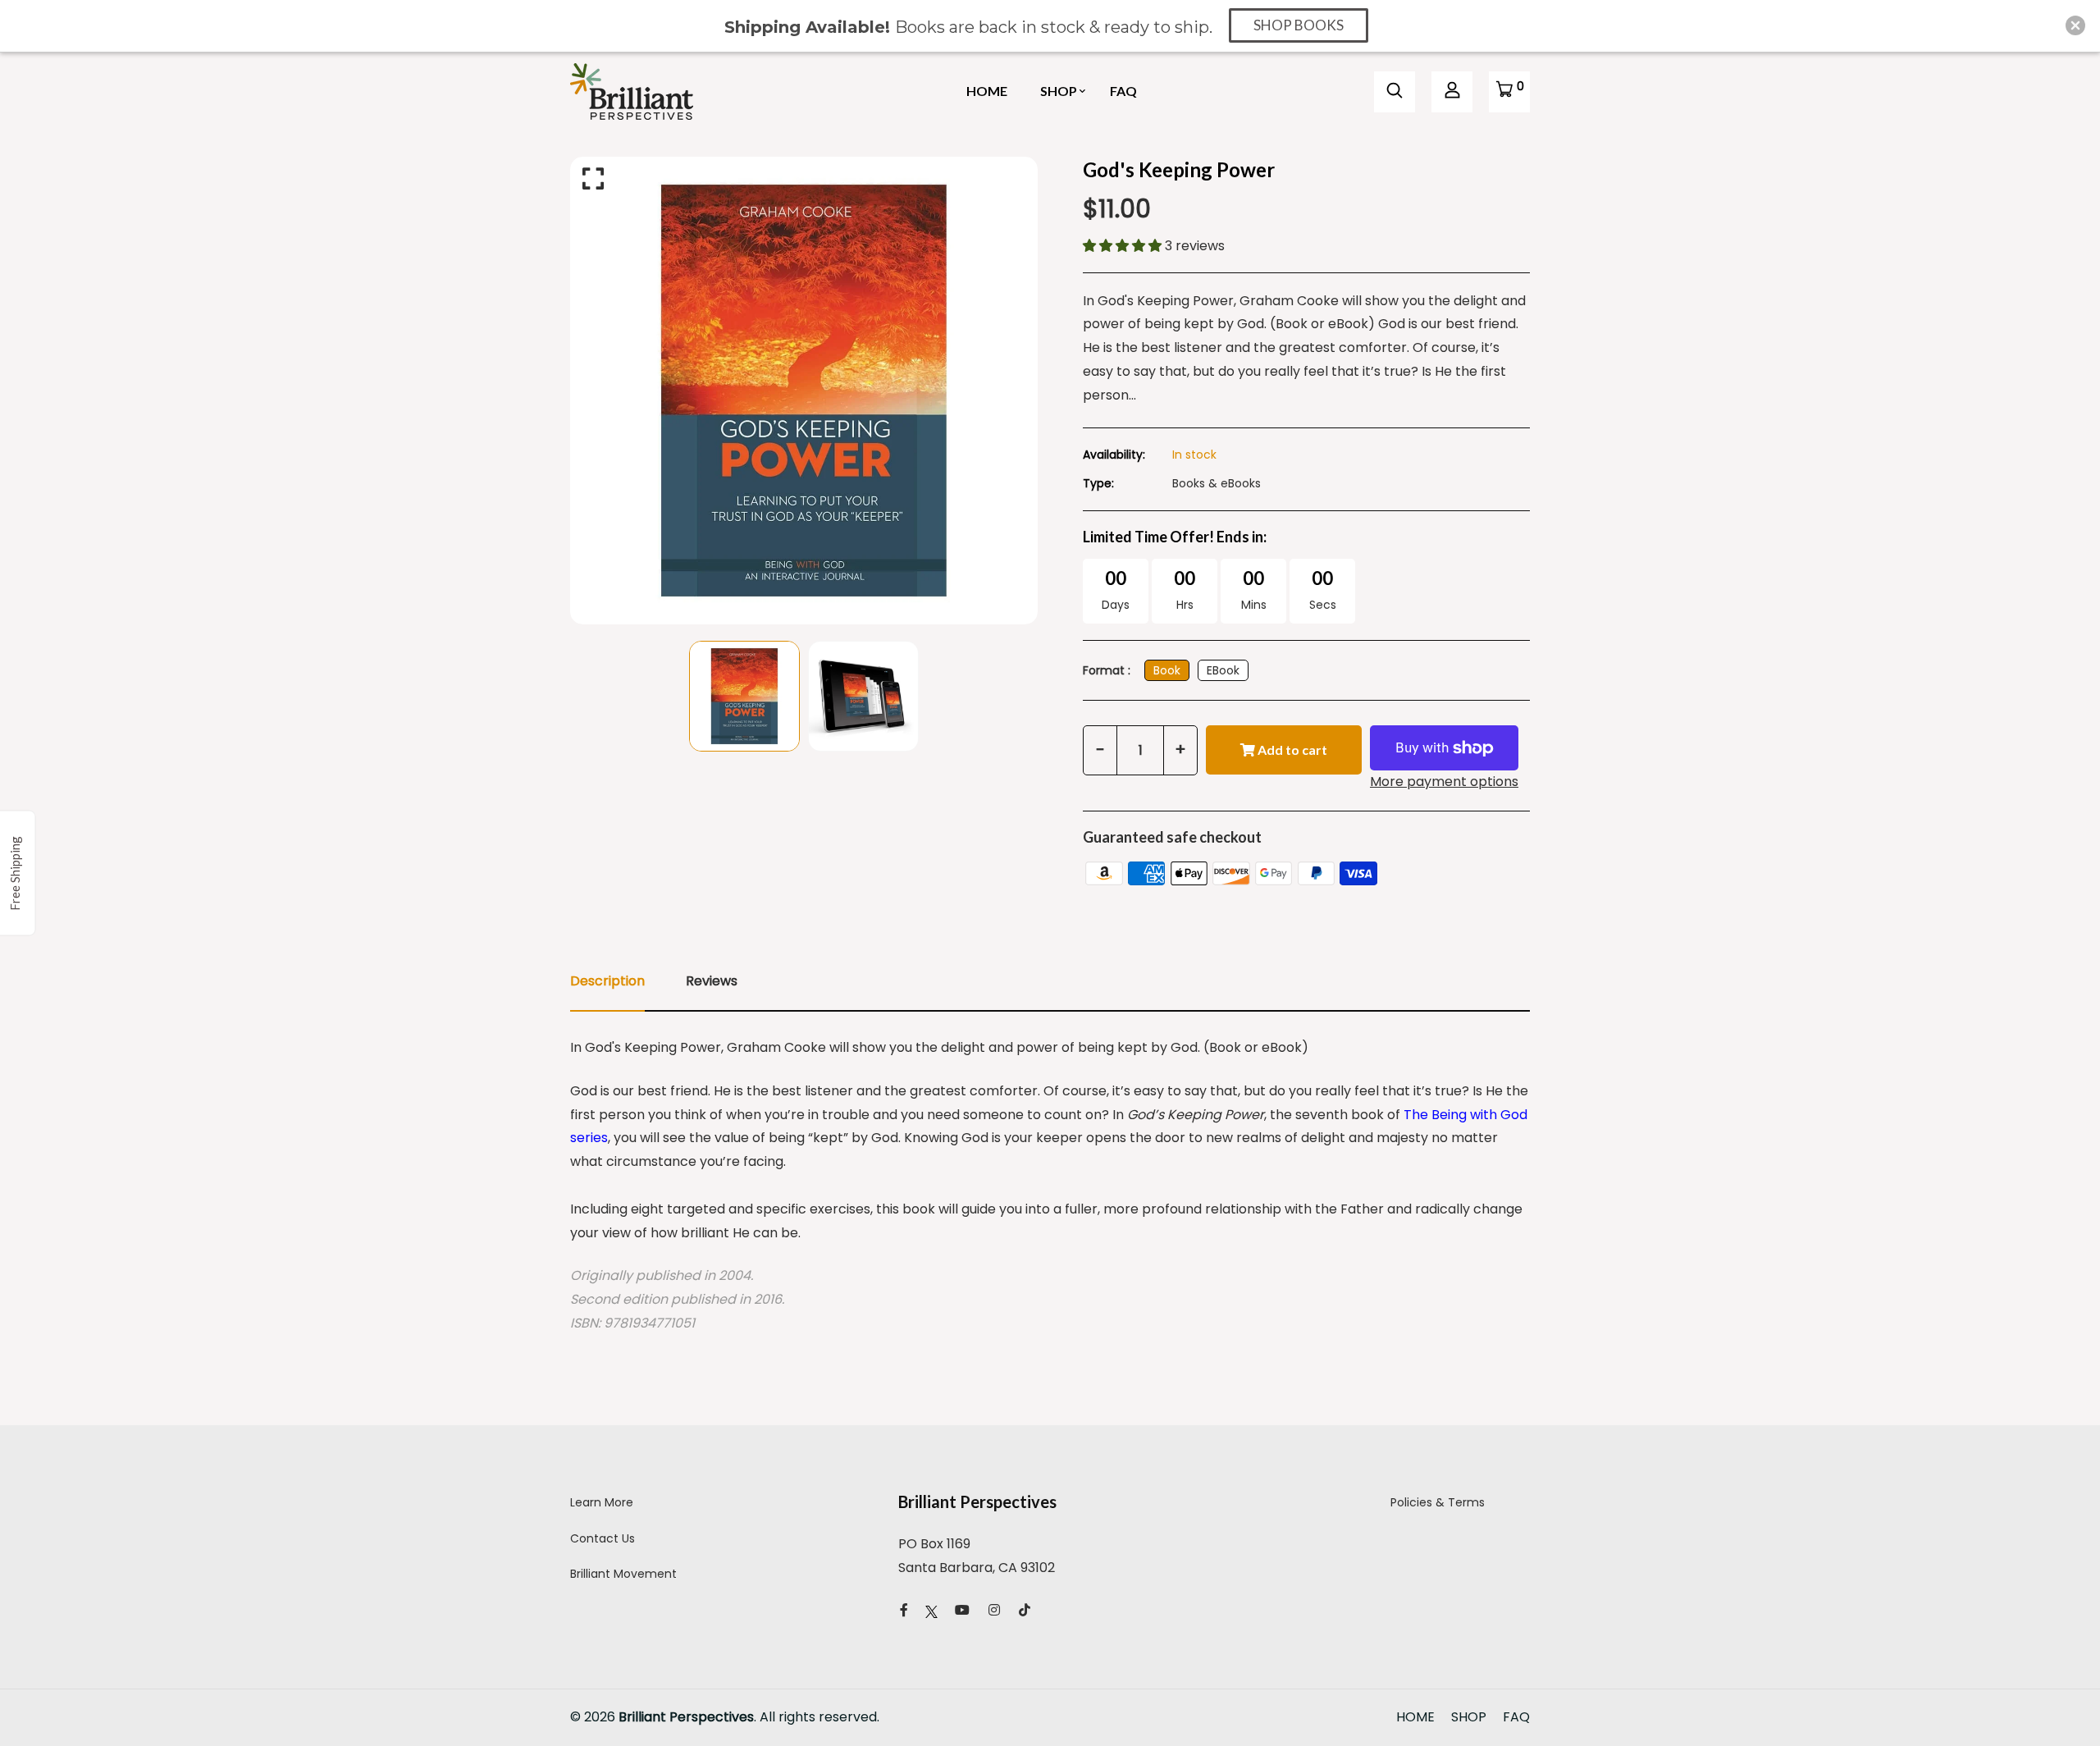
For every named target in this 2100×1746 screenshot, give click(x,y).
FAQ (1123, 91)
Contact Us (603, 1538)
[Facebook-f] (904, 1610)
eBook (1223, 670)
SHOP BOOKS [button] (1299, 25)
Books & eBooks (1217, 483)
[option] (804, 391)
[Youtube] (962, 1610)
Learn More (602, 1502)
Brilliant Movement (623, 1574)
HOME (987, 91)
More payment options (1444, 782)
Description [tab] (607, 981)
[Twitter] (931, 1610)
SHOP (1059, 91)
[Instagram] (994, 1610)
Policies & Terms (1438, 1502)
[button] (1124, 246)
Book (1167, 670)
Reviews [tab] (712, 981)
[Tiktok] (1025, 1610)
